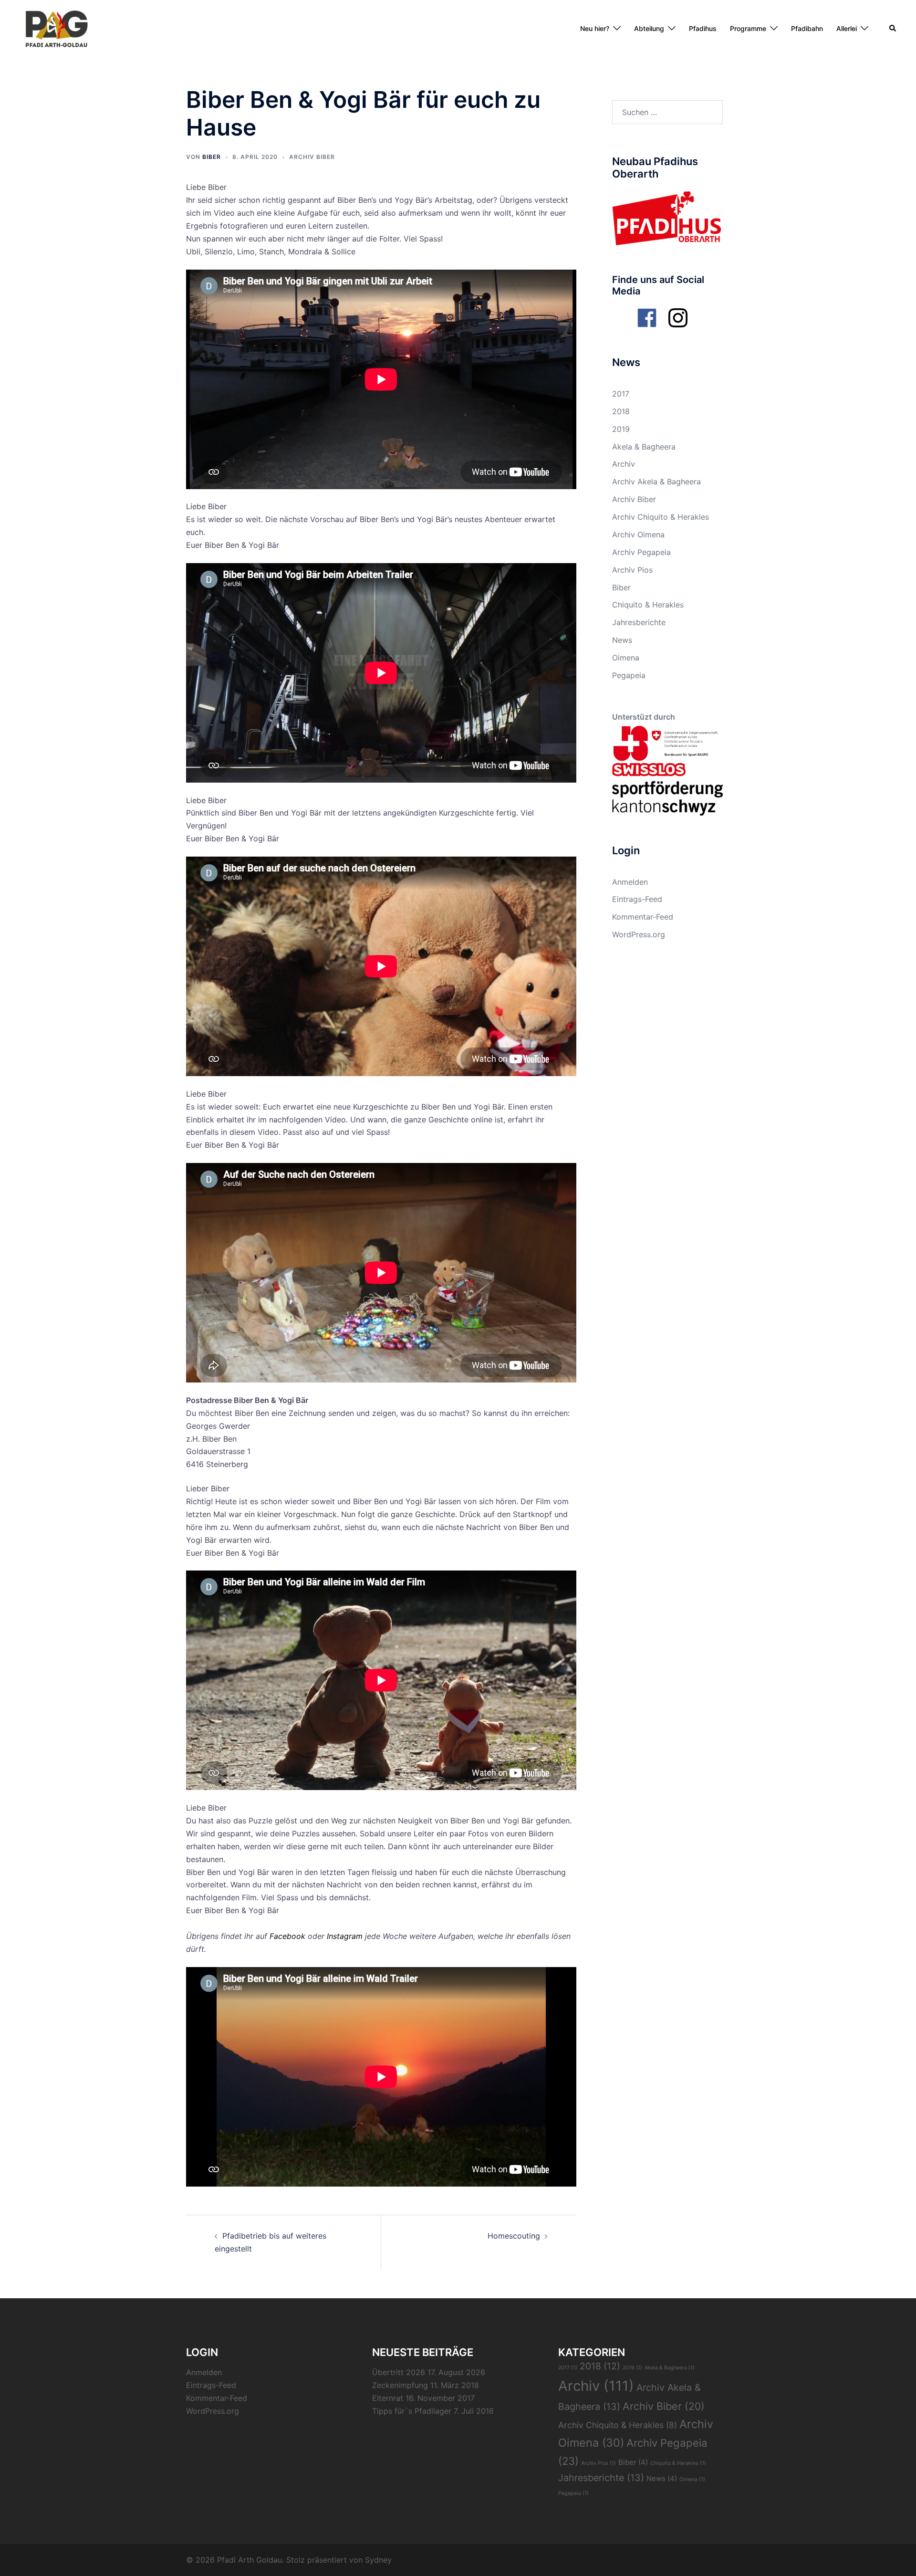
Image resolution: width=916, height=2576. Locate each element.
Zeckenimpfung (400, 2385)
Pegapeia (629, 675)
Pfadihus (703, 28)
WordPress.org (639, 934)
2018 (621, 411)
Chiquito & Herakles (648, 605)
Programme (748, 28)
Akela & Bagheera (644, 447)
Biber (212, 157)
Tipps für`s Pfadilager (412, 2411)
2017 (621, 394)
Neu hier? (595, 28)
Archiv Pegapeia (641, 552)
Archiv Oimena (638, 534)
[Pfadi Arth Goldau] (56, 28)
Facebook (289, 1936)
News (622, 640)
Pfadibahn (807, 28)
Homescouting (514, 2236)
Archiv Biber (312, 157)
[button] (893, 29)
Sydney (378, 2560)
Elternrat (388, 2398)
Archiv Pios (632, 570)
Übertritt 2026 (399, 2372)
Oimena (626, 658)
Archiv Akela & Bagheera (656, 482)
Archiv (624, 464)
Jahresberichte (639, 622)
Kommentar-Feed (643, 917)
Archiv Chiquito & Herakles (661, 517)
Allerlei (847, 28)
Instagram (346, 1936)
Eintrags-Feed (637, 899)
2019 (621, 429)
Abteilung (649, 28)
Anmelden (630, 882)
